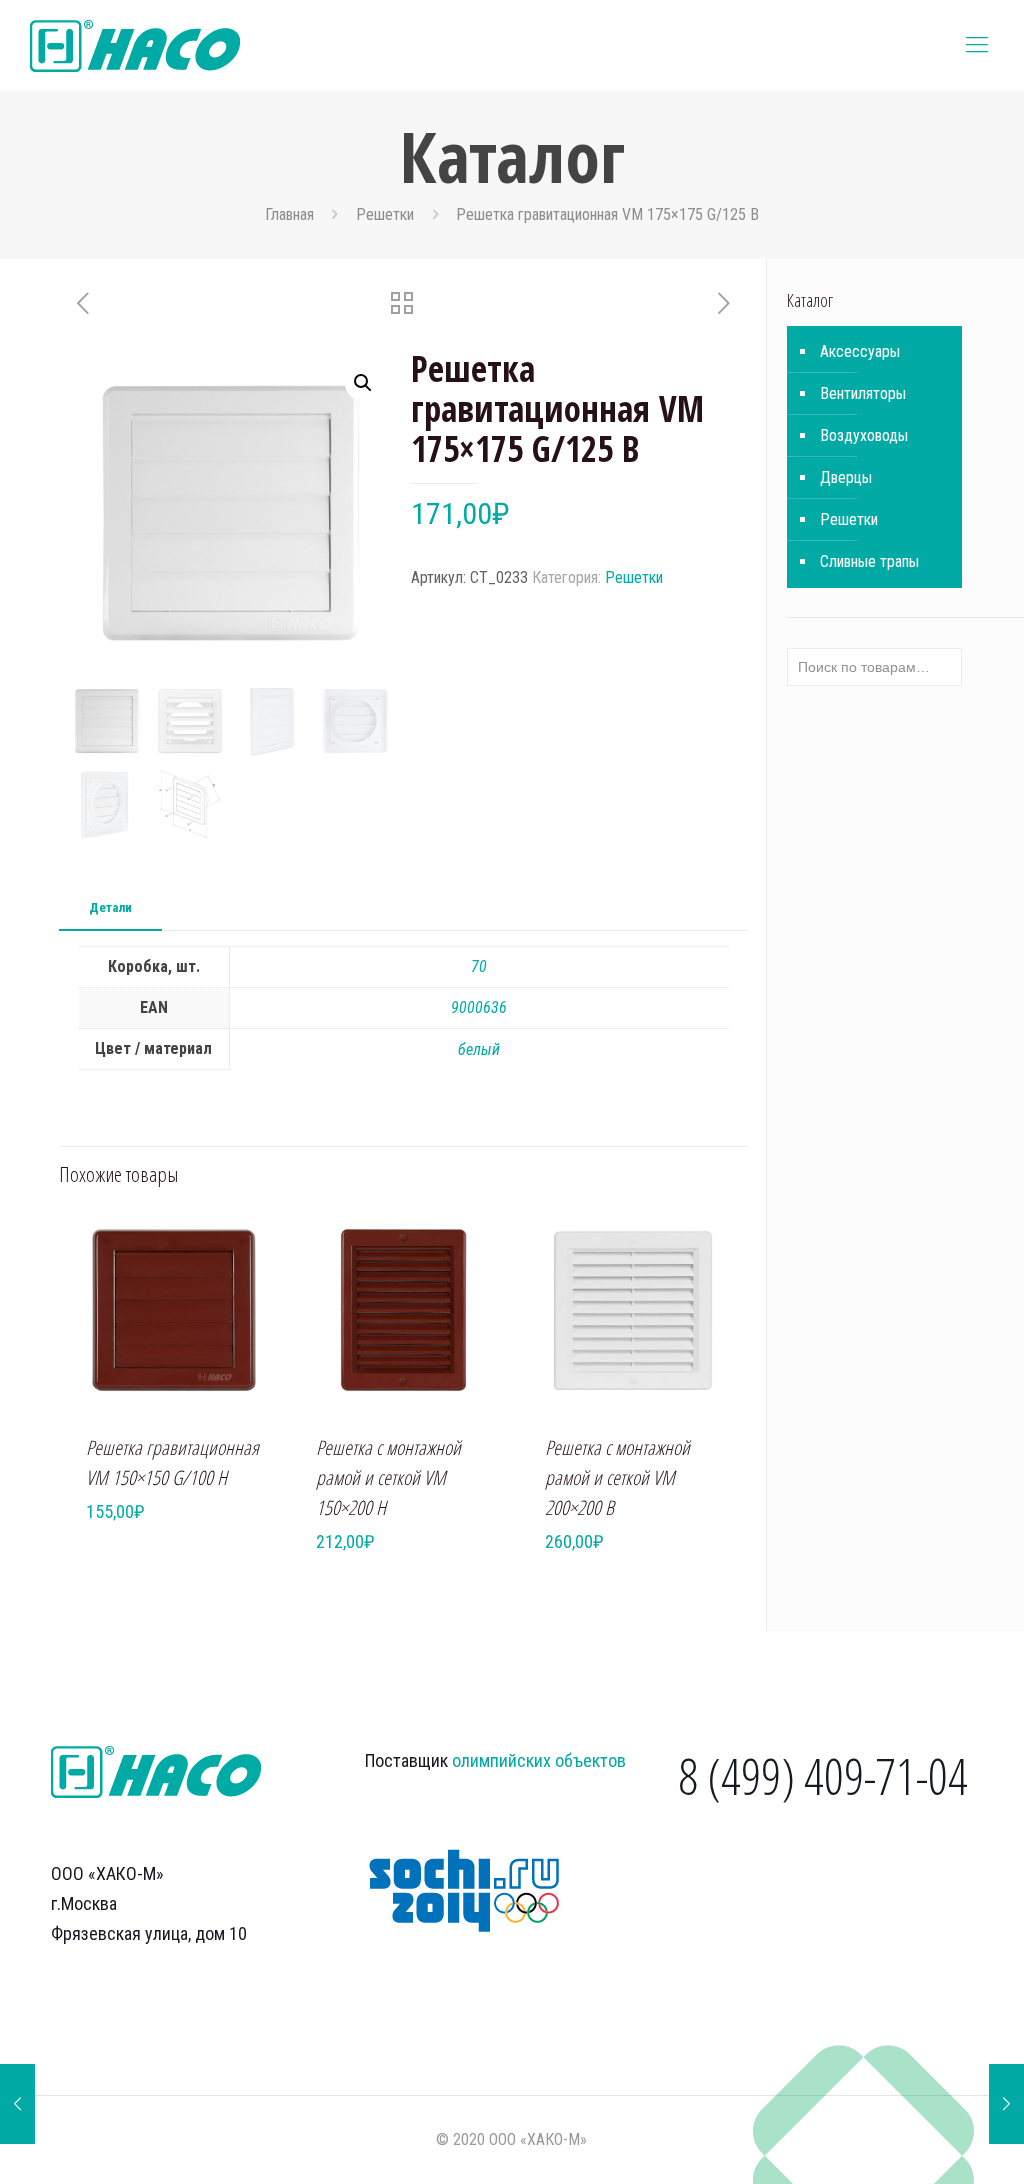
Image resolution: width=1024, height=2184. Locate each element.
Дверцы (846, 477)
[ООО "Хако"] (135, 45)
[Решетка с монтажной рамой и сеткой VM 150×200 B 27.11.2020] (17, 2104)
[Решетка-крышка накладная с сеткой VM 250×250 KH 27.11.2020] (1006, 2104)
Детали (110, 907)
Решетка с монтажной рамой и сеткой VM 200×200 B (617, 1477)
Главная (289, 214)
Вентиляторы (863, 393)
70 (479, 966)
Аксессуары (860, 351)
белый (479, 1049)
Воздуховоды (864, 435)
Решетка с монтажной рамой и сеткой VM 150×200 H (388, 1477)
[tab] (110, 908)
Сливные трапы (869, 561)
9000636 (479, 1007)
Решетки (385, 214)
